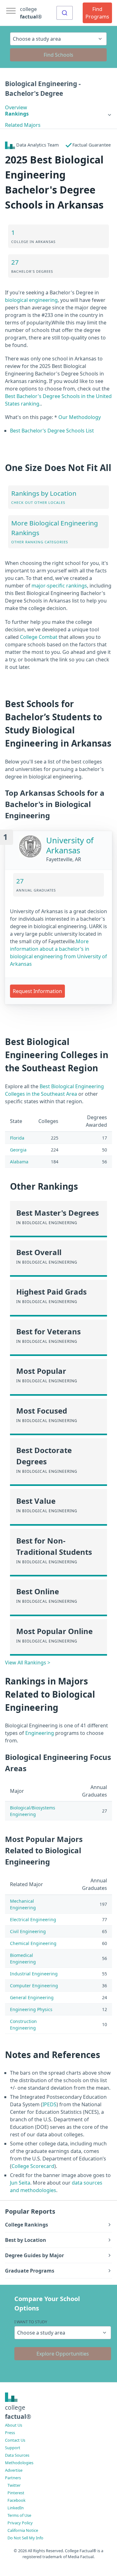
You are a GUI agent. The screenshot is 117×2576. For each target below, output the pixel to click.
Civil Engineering (28, 1931)
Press (10, 2433)
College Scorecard (33, 2166)
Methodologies (19, 2463)
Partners (13, 2478)
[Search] (65, 13)
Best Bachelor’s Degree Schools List (52, 431)
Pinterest (16, 2493)
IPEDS (49, 2104)
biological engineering (31, 300)
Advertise (14, 2470)
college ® (31, 13)
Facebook (17, 2500)
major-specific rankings (59, 586)
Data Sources (17, 2455)
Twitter (14, 2485)
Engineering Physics (31, 2009)
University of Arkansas (70, 845)
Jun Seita (20, 2183)
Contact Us (15, 2440)
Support (13, 2448)
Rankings (17, 114)
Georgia (18, 1150)
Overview (16, 107)
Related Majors (23, 125)
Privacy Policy (20, 2523)
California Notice (23, 2530)
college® (18, 2412)
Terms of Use (19, 2515)
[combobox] (65, 13)
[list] (58, 114)
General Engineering (32, 1997)
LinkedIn (16, 2508)
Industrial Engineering (34, 1974)
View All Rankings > (28, 1663)
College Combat (39, 637)
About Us (14, 2425)
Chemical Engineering (33, 1943)
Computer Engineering (34, 1986)
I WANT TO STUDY (31, 2322)
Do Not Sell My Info (25, 2538)
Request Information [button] (37, 991)
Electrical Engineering (33, 1919)
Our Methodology (80, 417)
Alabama (19, 1162)
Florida (17, 1138)
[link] (58, 114)
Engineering (40, 1733)
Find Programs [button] (97, 13)
